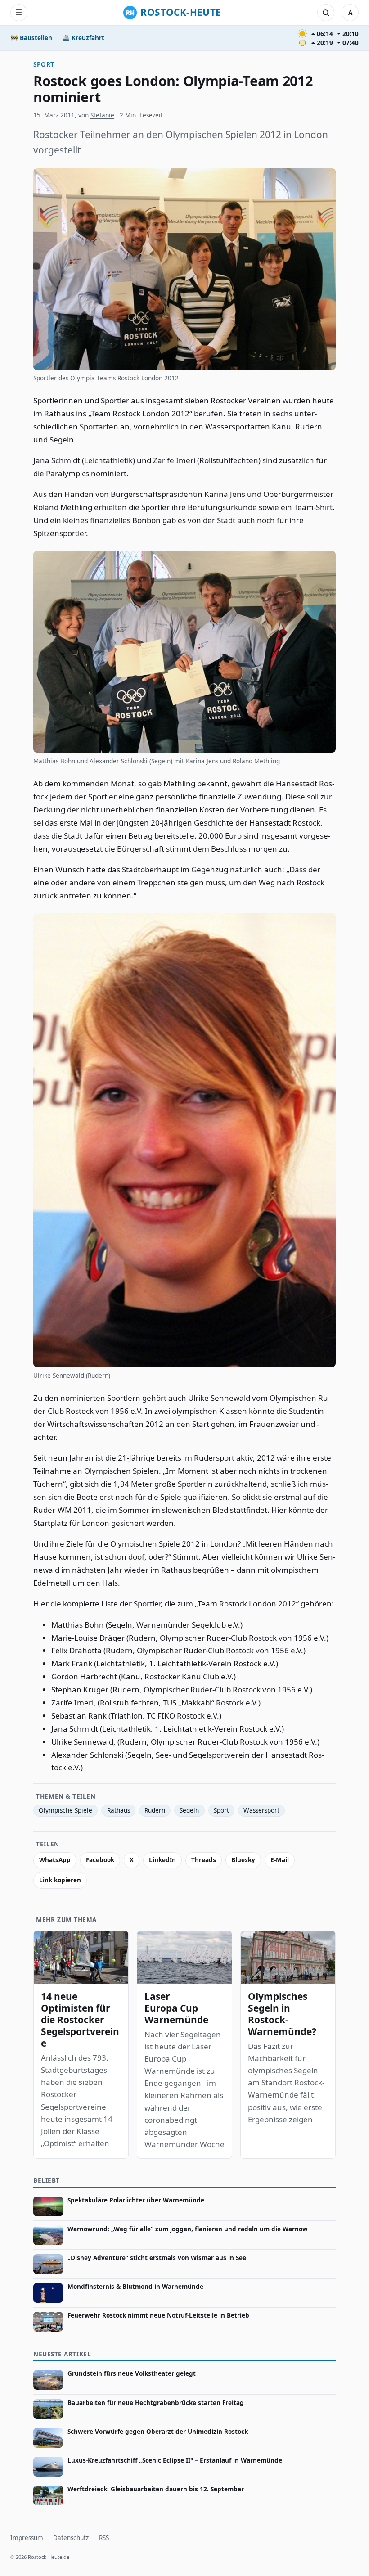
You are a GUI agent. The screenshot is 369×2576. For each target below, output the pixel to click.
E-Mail (280, 1860)
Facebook (100, 1860)
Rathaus (119, 1810)
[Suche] (326, 13)
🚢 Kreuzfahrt (83, 38)
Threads (204, 1860)
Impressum (27, 2538)
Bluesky (243, 1860)
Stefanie (102, 115)
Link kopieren (60, 1880)
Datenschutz (71, 2538)
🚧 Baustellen (31, 38)
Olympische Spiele (65, 1810)
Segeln (189, 1810)
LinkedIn (162, 1860)
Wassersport (261, 1810)
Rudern (155, 1810)
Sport (44, 64)
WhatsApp (55, 1860)
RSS (104, 2538)
